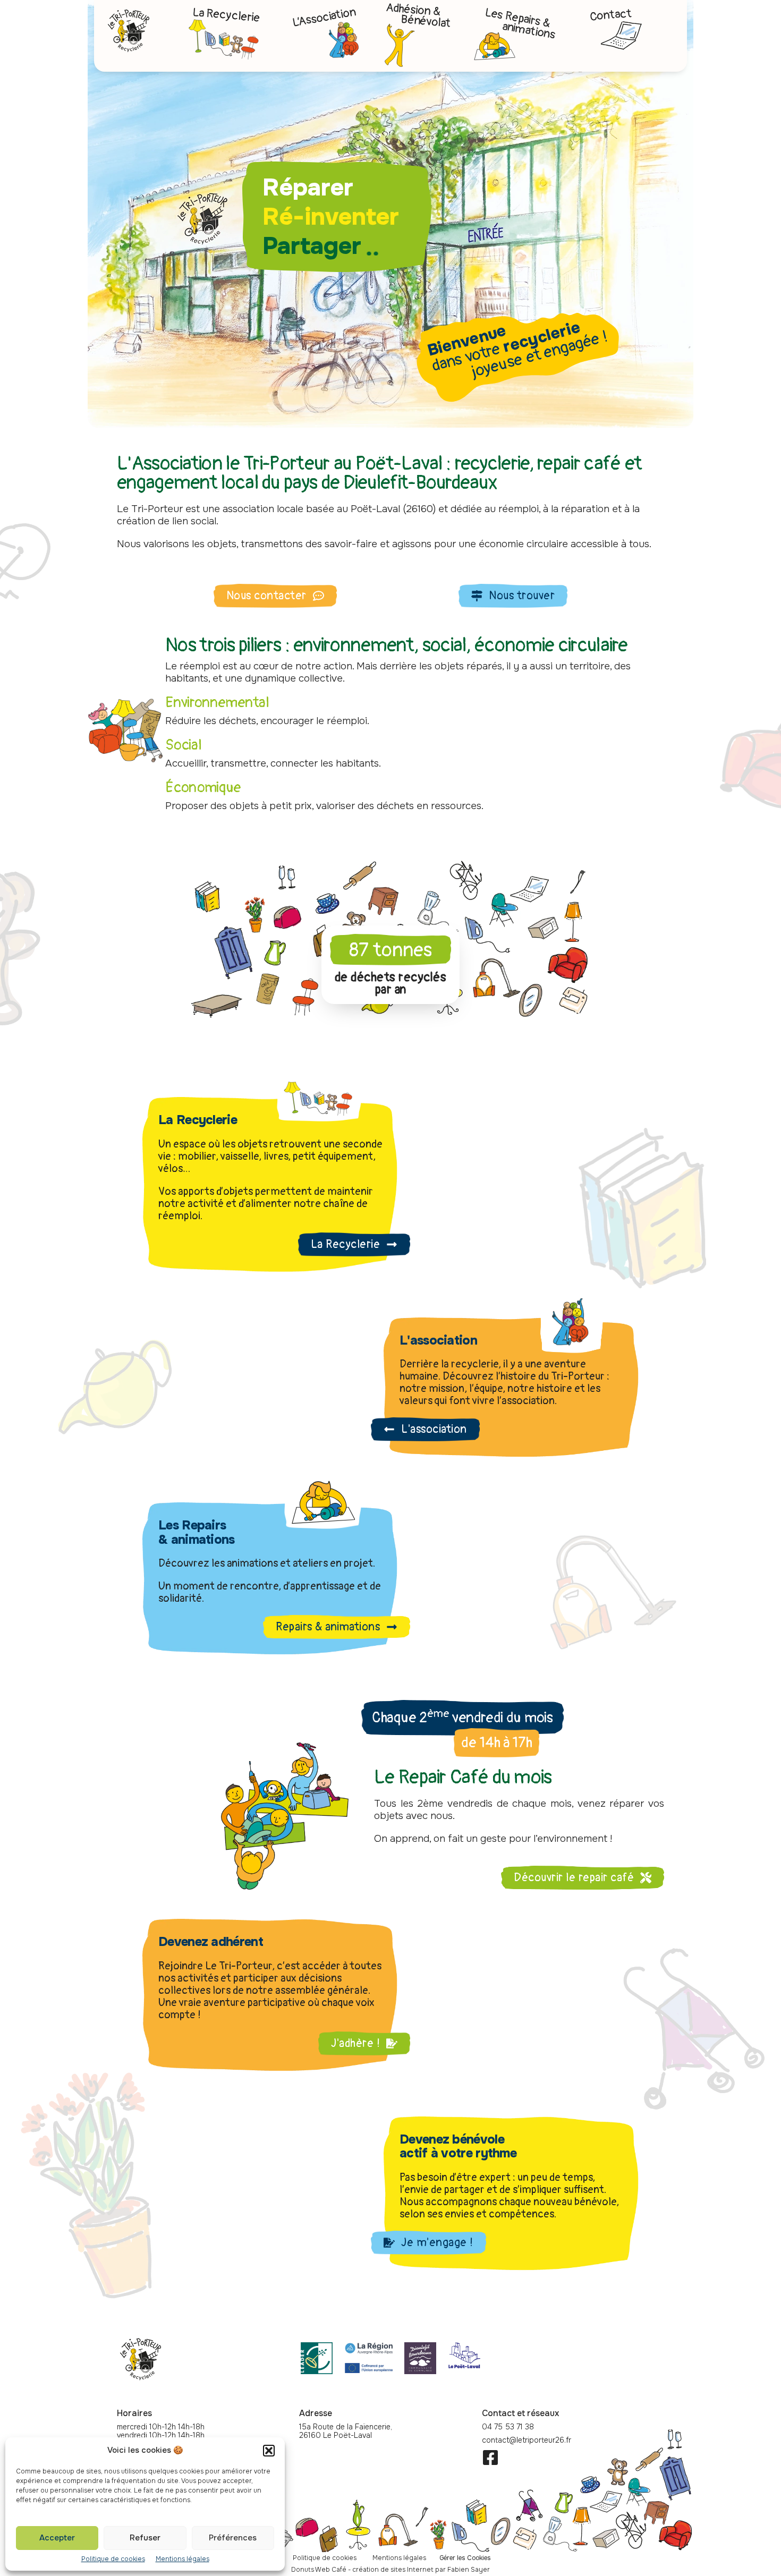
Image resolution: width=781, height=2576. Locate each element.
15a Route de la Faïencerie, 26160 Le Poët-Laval (346, 2431)
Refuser (145, 2538)
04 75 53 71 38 (508, 2427)
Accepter (57, 2538)
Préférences (233, 2538)
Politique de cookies (113, 2559)
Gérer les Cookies (465, 2558)
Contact (611, 15)
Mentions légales (182, 2559)
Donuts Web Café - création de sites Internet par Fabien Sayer (390, 2570)
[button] (269, 2451)
